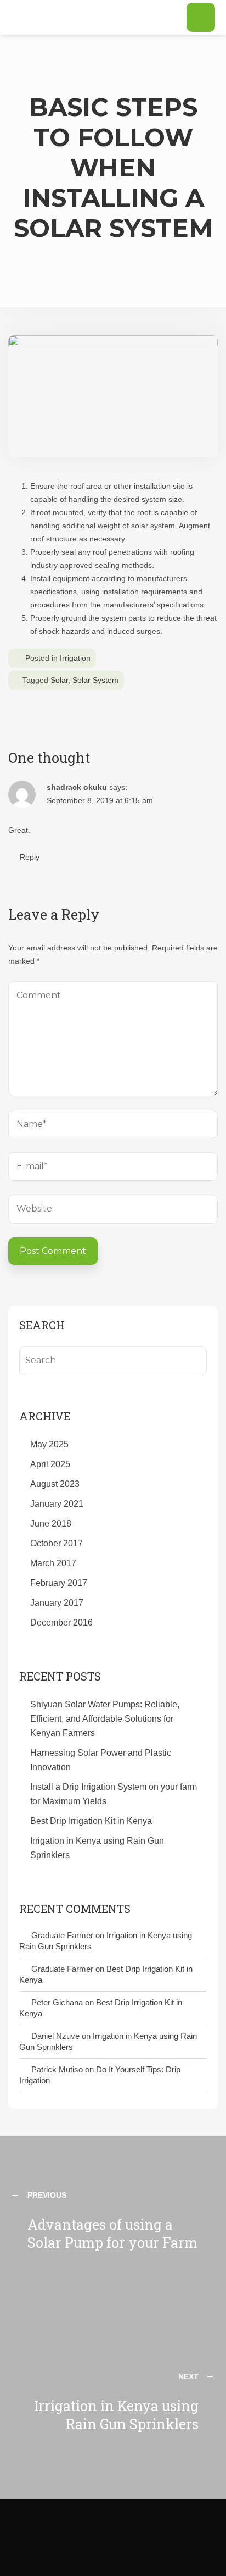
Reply (30, 857)
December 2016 (61, 1623)
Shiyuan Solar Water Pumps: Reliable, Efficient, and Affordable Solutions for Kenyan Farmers (105, 1719)
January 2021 (57, 1504)
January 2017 (57, 1603)
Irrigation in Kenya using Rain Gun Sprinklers (97, 1848)
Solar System (95, 680)
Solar (59, 680)
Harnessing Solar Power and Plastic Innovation (101, 1760)
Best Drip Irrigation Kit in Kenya (91, 1821)
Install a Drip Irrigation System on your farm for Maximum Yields (114, 1794)
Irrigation (75, 658)
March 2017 (53, 1563)
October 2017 (56, 1543)
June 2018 (51, 1524)
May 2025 (49, 1444)
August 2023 (55, 1484)
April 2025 (50, 1464)
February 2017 (59, 1583)
